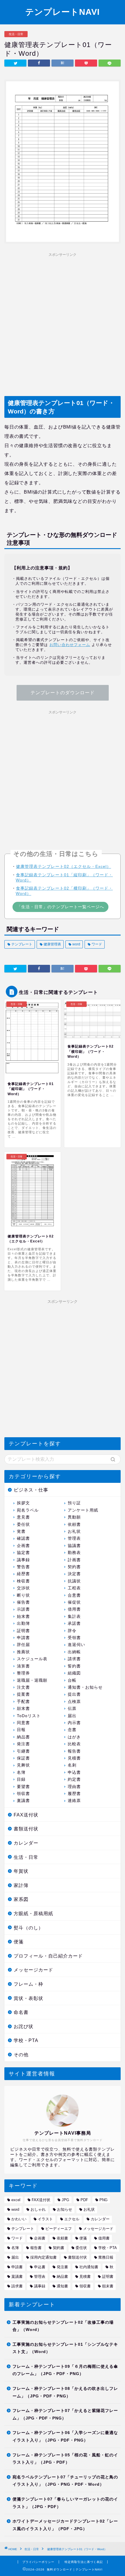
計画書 (74, 1560)
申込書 (74, 1772)
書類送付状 (26, 1829)
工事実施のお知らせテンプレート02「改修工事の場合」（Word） (63, 2326)
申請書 (23, 1638)
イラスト (45, 2219)
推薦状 (23, 1652)
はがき (74, 1737)
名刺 (72, 1765)
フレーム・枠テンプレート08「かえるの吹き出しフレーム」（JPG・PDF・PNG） (65, 2392)
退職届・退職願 (32, 1680)
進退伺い (76, 1645)
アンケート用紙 (83, 1510)
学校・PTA (26, 2040)
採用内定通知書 (43, 2257)
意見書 (23, 1517)
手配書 (23, 1702)
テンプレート (21, 944)
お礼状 (74, 1531)
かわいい (19, 2219)
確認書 (23, 1538)
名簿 (21, 1772)
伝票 (72, 1709)
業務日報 (106, 2257)
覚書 (21, 1531)
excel (16, 2200)
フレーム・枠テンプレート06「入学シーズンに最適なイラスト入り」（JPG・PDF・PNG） (65, 2436)
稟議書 (23, 1801)
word (76, 944)
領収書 (23, 1794)
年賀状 (21, 1871)
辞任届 (23, 1645)
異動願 (74, 1517)
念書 (72, 1730)
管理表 (74, 1538)
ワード (96, 944)
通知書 (62, 2286)
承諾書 (74, 1624)
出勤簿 (23, 1624)
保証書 (23, 1758)
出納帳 (74, 1652)
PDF (84, 2200)
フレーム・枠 (28, 1984)
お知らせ (65, 2209)
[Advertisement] (63, 322)
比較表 (74, 1744)
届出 (72, 1716)
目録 (21, 1779)
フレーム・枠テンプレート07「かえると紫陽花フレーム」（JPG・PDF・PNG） (65, 2414)
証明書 (23, 1631)
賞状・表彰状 (28, 1998)
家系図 (21, 1899)
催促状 (74, 1602)
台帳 (72, 1680)
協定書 (23, 1553)
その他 (21, 2055)
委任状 (23, 1524)
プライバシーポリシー (38, 2562)
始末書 (23, 1617)
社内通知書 (89, 2267)
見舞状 (23, 1765)
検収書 (23, 1581)
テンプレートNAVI (63, 12)
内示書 (74, 1723)
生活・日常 (16, 34)
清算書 (23, 1666)
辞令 (72, 1631)
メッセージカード (33, 1970)
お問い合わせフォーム (70, 645)
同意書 (23, 1723)
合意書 (74, 1595)
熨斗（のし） (28, 1928)
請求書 (74, 1659)
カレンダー (26, 1843)
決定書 (74, 1574)
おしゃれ (38, 2209)
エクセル (72, 2219)
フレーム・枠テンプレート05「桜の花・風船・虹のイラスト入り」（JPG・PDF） (65, 2459)
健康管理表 (52, 944)
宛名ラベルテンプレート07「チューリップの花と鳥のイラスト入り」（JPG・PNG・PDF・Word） (65, 2481)
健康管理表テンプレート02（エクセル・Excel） (64, 866)
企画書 (23, 1546)
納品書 (23, 1737)
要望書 (23, 1787)
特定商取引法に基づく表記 (84, 2562)
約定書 (74, 1779)
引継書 (23, 1751)
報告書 (74, 1751)
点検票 (74, 1702)
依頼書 (74, 1524)
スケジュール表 (32, 1659)
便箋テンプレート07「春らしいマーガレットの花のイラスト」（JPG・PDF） (65, 2503)
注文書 (23, 1687)
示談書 (23, 1609)
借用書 (74, 1609)
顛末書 (23, 1709)
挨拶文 (23, 1503)
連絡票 (74, 1801)
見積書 (74, 1758)
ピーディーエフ (59, 2229)
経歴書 (23, 1574)
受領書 (74, 1638)
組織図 (74, 1673)
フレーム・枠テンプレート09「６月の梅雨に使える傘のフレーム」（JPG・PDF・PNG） (65, 2370)
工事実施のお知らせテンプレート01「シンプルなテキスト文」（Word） (65, 2348)
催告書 (23, 1602)
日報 (21, 1730)
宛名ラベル (28, 1510)
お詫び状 (24, 2027)
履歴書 (74, 1794)
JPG (65, 2200)
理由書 (74, 1787)
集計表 (74, 1617)
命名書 (21, 2012)
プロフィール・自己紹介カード (48, 1956)
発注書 (23, 1744)
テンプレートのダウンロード (63, 693)
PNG (103, 2200)
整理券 (23, 1673)
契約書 (74, 1567)
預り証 (74, 1503)
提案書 (23, 1694)
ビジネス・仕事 (31, 1490)
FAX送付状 (26, 1815)
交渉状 (23, 1588)
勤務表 (74, 1553)
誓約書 (74, 1666)
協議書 (74, 1546)
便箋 (19, 1942)
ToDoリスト (29, 1716)
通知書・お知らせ (85, 1687)
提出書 (74, 1694)
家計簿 (21, 1885)
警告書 (23, 1567)
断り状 (23, 1595)
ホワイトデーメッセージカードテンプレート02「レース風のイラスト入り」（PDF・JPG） (65, 2525)
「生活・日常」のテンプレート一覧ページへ (60, 907)
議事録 (23, 1560)
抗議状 (74, 1581)
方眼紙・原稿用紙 (33, 1914)
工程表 (74, 1588)
